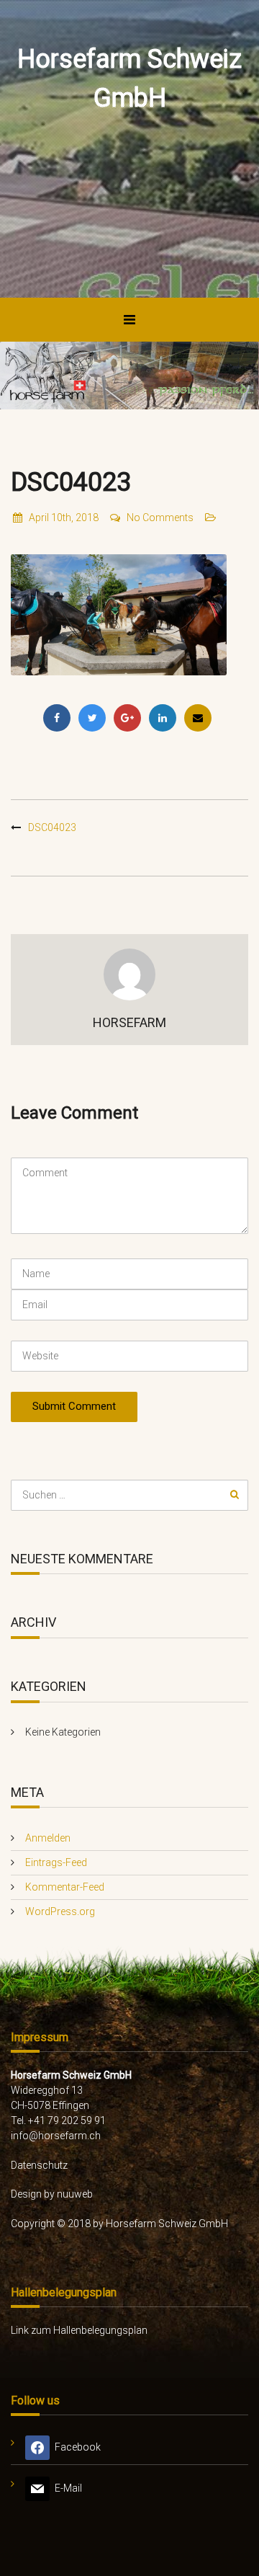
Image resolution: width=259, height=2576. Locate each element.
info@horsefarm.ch (56, 2136)
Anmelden (48, 1838)
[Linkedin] (163, 718)
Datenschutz (39, 2165)
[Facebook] (57, 718)
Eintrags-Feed (56, 1862)
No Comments (160, 518)
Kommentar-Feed (65, 1887)
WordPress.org (60, 1911)
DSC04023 (52, 827)
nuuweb (75, 2194)
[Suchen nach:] (129, 1495)
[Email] (198, 718)
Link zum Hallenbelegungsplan (79, 2330)
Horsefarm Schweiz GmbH (129, 79)
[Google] (127, 718)
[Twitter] (92, 718)
